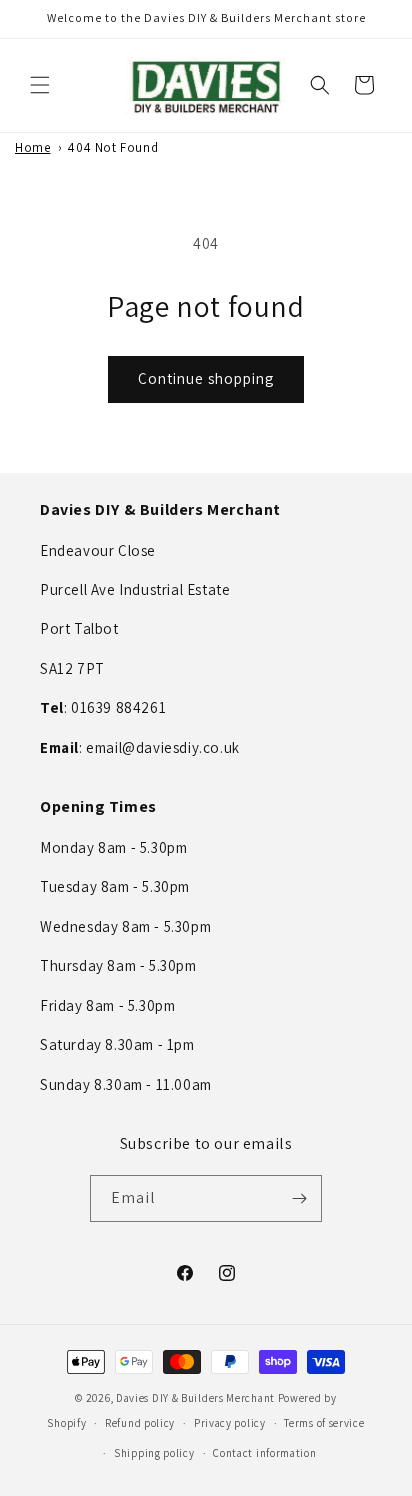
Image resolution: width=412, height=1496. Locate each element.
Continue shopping (206, 378)
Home (32, 147)
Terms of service (324, 1423)
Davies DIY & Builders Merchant (195, 1398)
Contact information (264, 1453)
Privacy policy (230, 1423)
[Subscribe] (299, 1198)
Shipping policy (154, 1453)
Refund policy (140, 1423)
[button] (40, 85)
